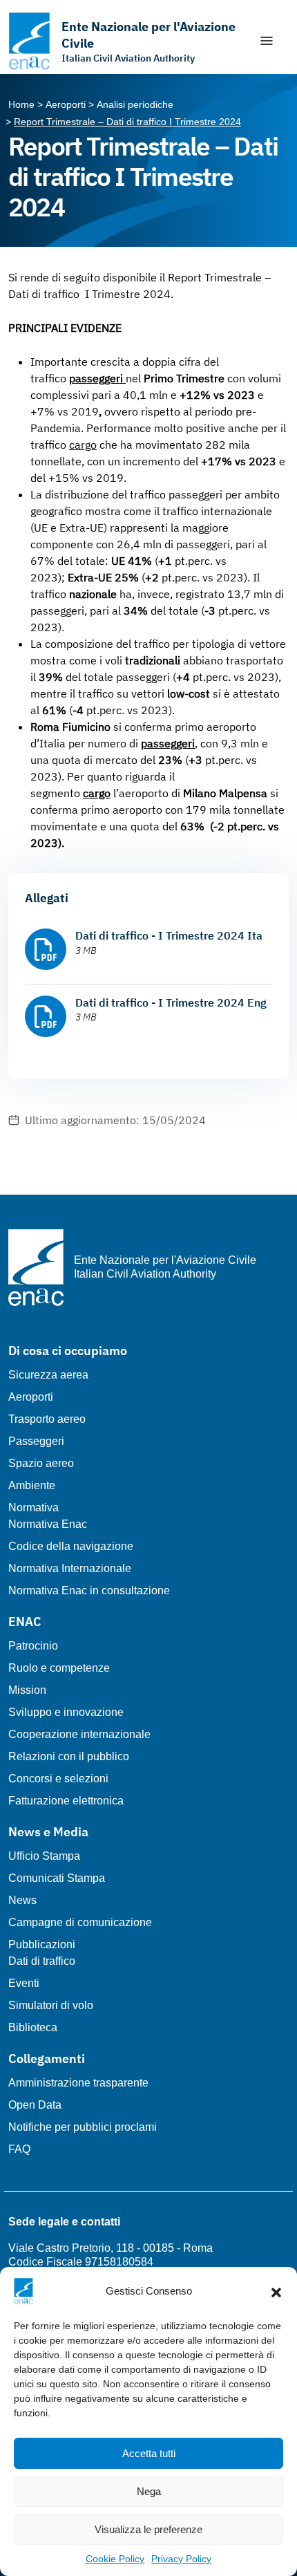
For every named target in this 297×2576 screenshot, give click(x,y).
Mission (27, 1690)
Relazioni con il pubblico (69, 1756)
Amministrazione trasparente (78, 2083)
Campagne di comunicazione (80, 1922)
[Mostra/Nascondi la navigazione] (267, 41)
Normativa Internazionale (70, 1568)
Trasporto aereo (47, 1419)
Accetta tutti (149, 2453)
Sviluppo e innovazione (66, 1712)
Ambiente (32, 1485)
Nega (149, 2491)
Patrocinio (33, 1646)
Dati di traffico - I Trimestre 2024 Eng (171, 1002)
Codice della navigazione (71, 1546)
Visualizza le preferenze (148, 2529)
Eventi (24, 1983)
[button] (276, 2291)
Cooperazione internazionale (79, 1734)
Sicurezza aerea (48, 1375)
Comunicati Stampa (57, 1878)
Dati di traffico (42, 1961)
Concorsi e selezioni (58, 1779)
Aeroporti (31, 1397)
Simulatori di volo (51, 2005)
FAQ (19, 2149)
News (22, 1900)
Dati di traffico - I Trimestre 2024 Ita (169, 935)
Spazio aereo (41, 1463)
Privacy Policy (181, 2559)
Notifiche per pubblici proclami (83, 2127)
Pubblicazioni (42, 1944)
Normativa (33, 1508)
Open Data (35, 2105)
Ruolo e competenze (59, 1668)
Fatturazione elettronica (66, 1801)
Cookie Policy (115, 2559)
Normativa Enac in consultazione (89, 1590)
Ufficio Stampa (44, 1856)
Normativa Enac (48, 1524)
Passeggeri (36, 1441)
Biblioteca (33, 2027)
